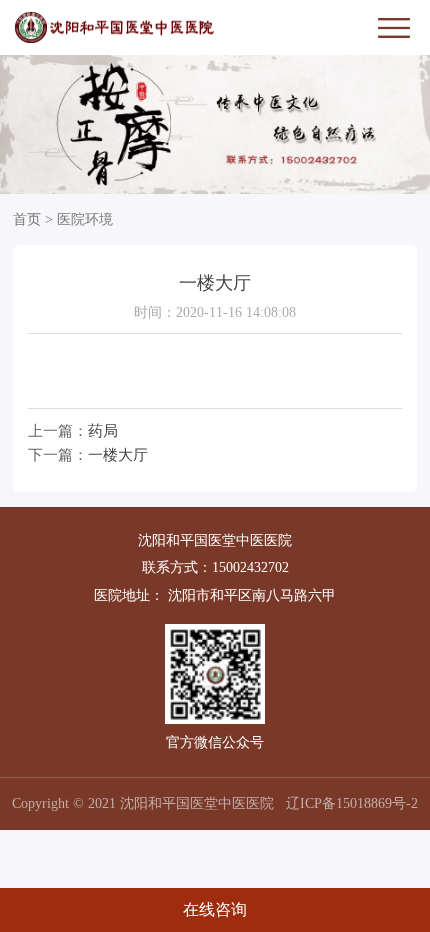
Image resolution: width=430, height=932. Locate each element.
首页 (27, 219)
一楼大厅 (118, 454)
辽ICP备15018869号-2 (352, 803)
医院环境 (85, 219)
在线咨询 (215, 909)
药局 (103, 430)
